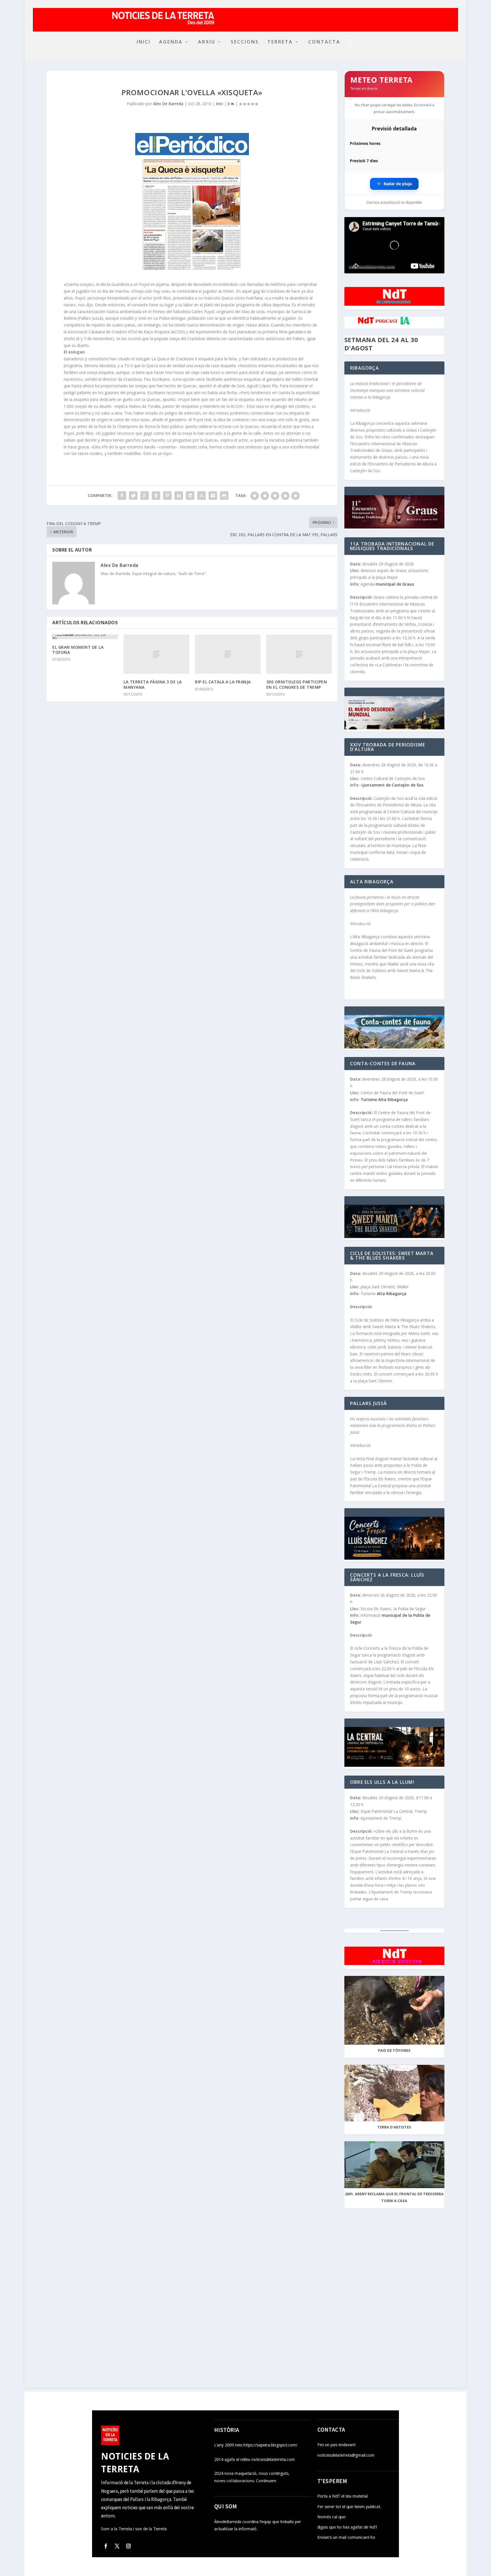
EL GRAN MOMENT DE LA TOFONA (78, 650)
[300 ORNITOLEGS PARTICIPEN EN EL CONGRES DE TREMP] (299, 654)
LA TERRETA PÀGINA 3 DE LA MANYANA (153, 684)
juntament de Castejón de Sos (394, 785)
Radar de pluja (394, 184)
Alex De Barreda (168, 104)
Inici (220, 104)
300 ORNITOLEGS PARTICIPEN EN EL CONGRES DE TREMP (297, 684)
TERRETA (280, 42)
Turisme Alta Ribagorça (385, 1099)
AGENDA (171, 42)
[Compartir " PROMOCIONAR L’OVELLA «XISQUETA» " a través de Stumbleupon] (201, 496)
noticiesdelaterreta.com (372, 267)
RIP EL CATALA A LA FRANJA (223, 682)
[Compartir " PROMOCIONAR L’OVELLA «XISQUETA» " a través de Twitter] (133, 496)
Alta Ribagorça (393, 1294)
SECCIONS (245, 42)
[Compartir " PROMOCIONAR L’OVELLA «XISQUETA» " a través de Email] (213, 496)
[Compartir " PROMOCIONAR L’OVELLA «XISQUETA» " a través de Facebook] (122, 496)
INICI (144, 42)
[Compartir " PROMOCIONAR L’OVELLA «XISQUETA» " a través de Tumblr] (156, 496)
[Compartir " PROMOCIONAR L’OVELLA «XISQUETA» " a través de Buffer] (190, 496)
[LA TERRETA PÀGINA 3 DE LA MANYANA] (156, 654)
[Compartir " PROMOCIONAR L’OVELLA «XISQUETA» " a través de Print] (224, 496)
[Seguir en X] (117, 2546)
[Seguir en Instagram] (128, 2546)
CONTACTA (324, 42)
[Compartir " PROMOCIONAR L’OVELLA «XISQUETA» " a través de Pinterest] (167, 496)
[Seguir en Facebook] (106, 2546)
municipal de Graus (395, 584)
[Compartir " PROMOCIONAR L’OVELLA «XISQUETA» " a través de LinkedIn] (179, 496)
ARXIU (207, 42)
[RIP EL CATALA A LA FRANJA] (228, 654)
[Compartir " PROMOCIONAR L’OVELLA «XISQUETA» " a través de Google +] (145, 496)
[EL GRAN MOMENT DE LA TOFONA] (85, 637)
